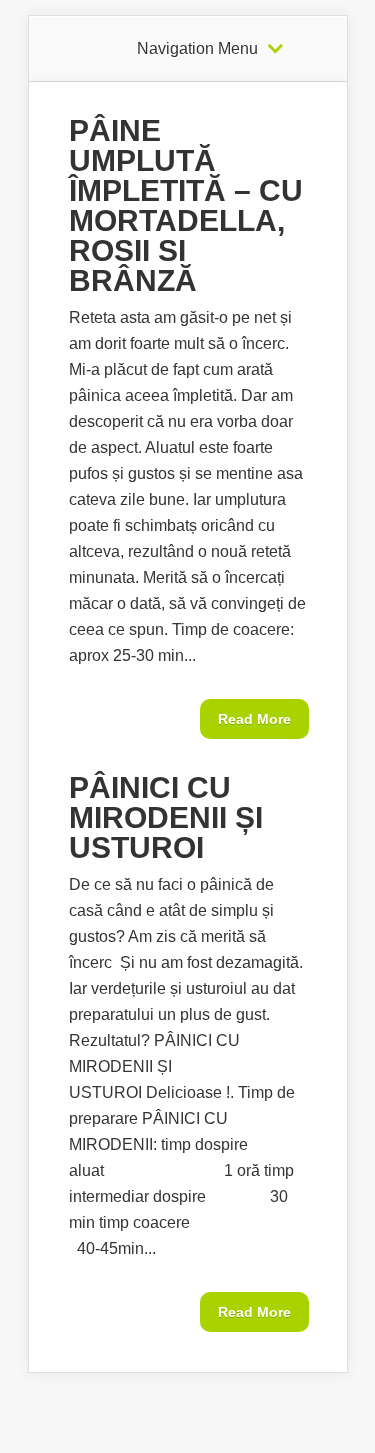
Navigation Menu (197, 49)
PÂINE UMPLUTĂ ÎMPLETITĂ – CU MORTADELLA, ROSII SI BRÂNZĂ (186, 205)
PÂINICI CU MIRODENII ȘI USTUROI (166, 817)
